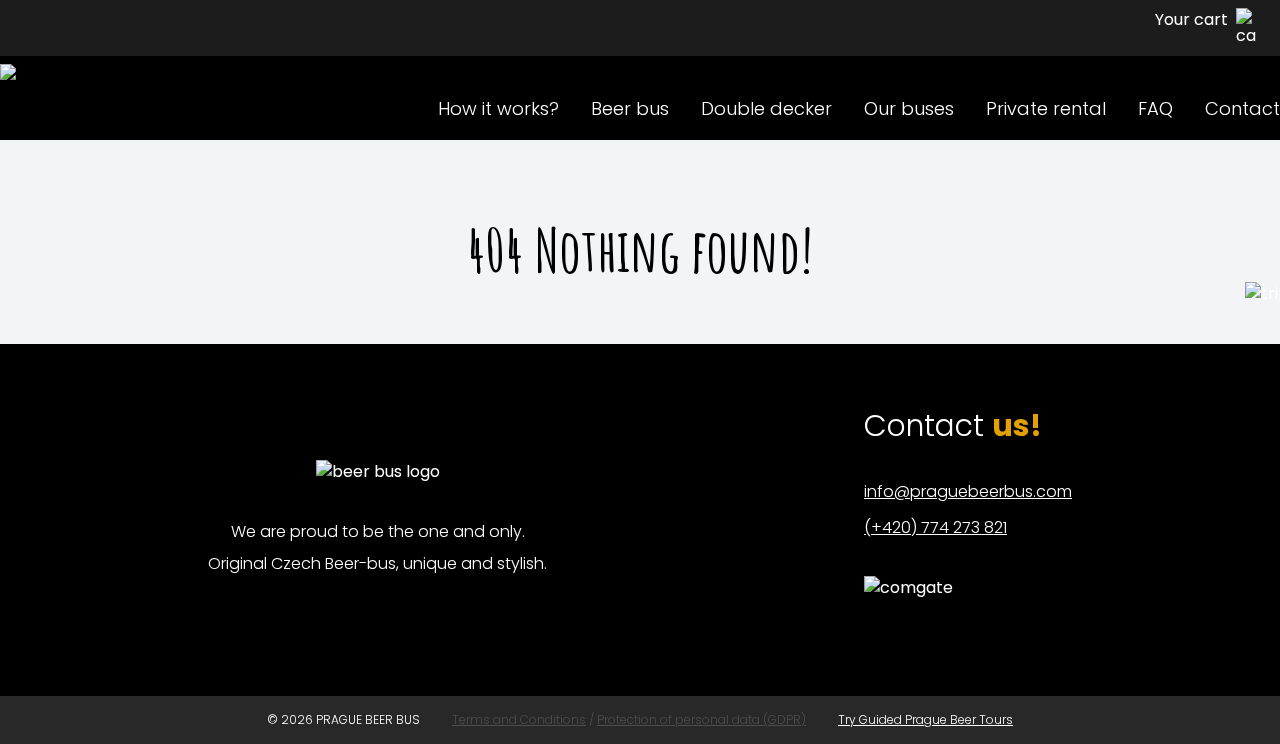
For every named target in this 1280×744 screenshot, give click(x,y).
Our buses (909, 108)
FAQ (1155, 108)
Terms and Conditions (519, 719)
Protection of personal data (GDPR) (701, 719)
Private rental (1046, 108)
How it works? (498, 108)
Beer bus (630, 108)
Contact (1242, 108)
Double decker (766, 108)
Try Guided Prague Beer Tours (925, 719)
